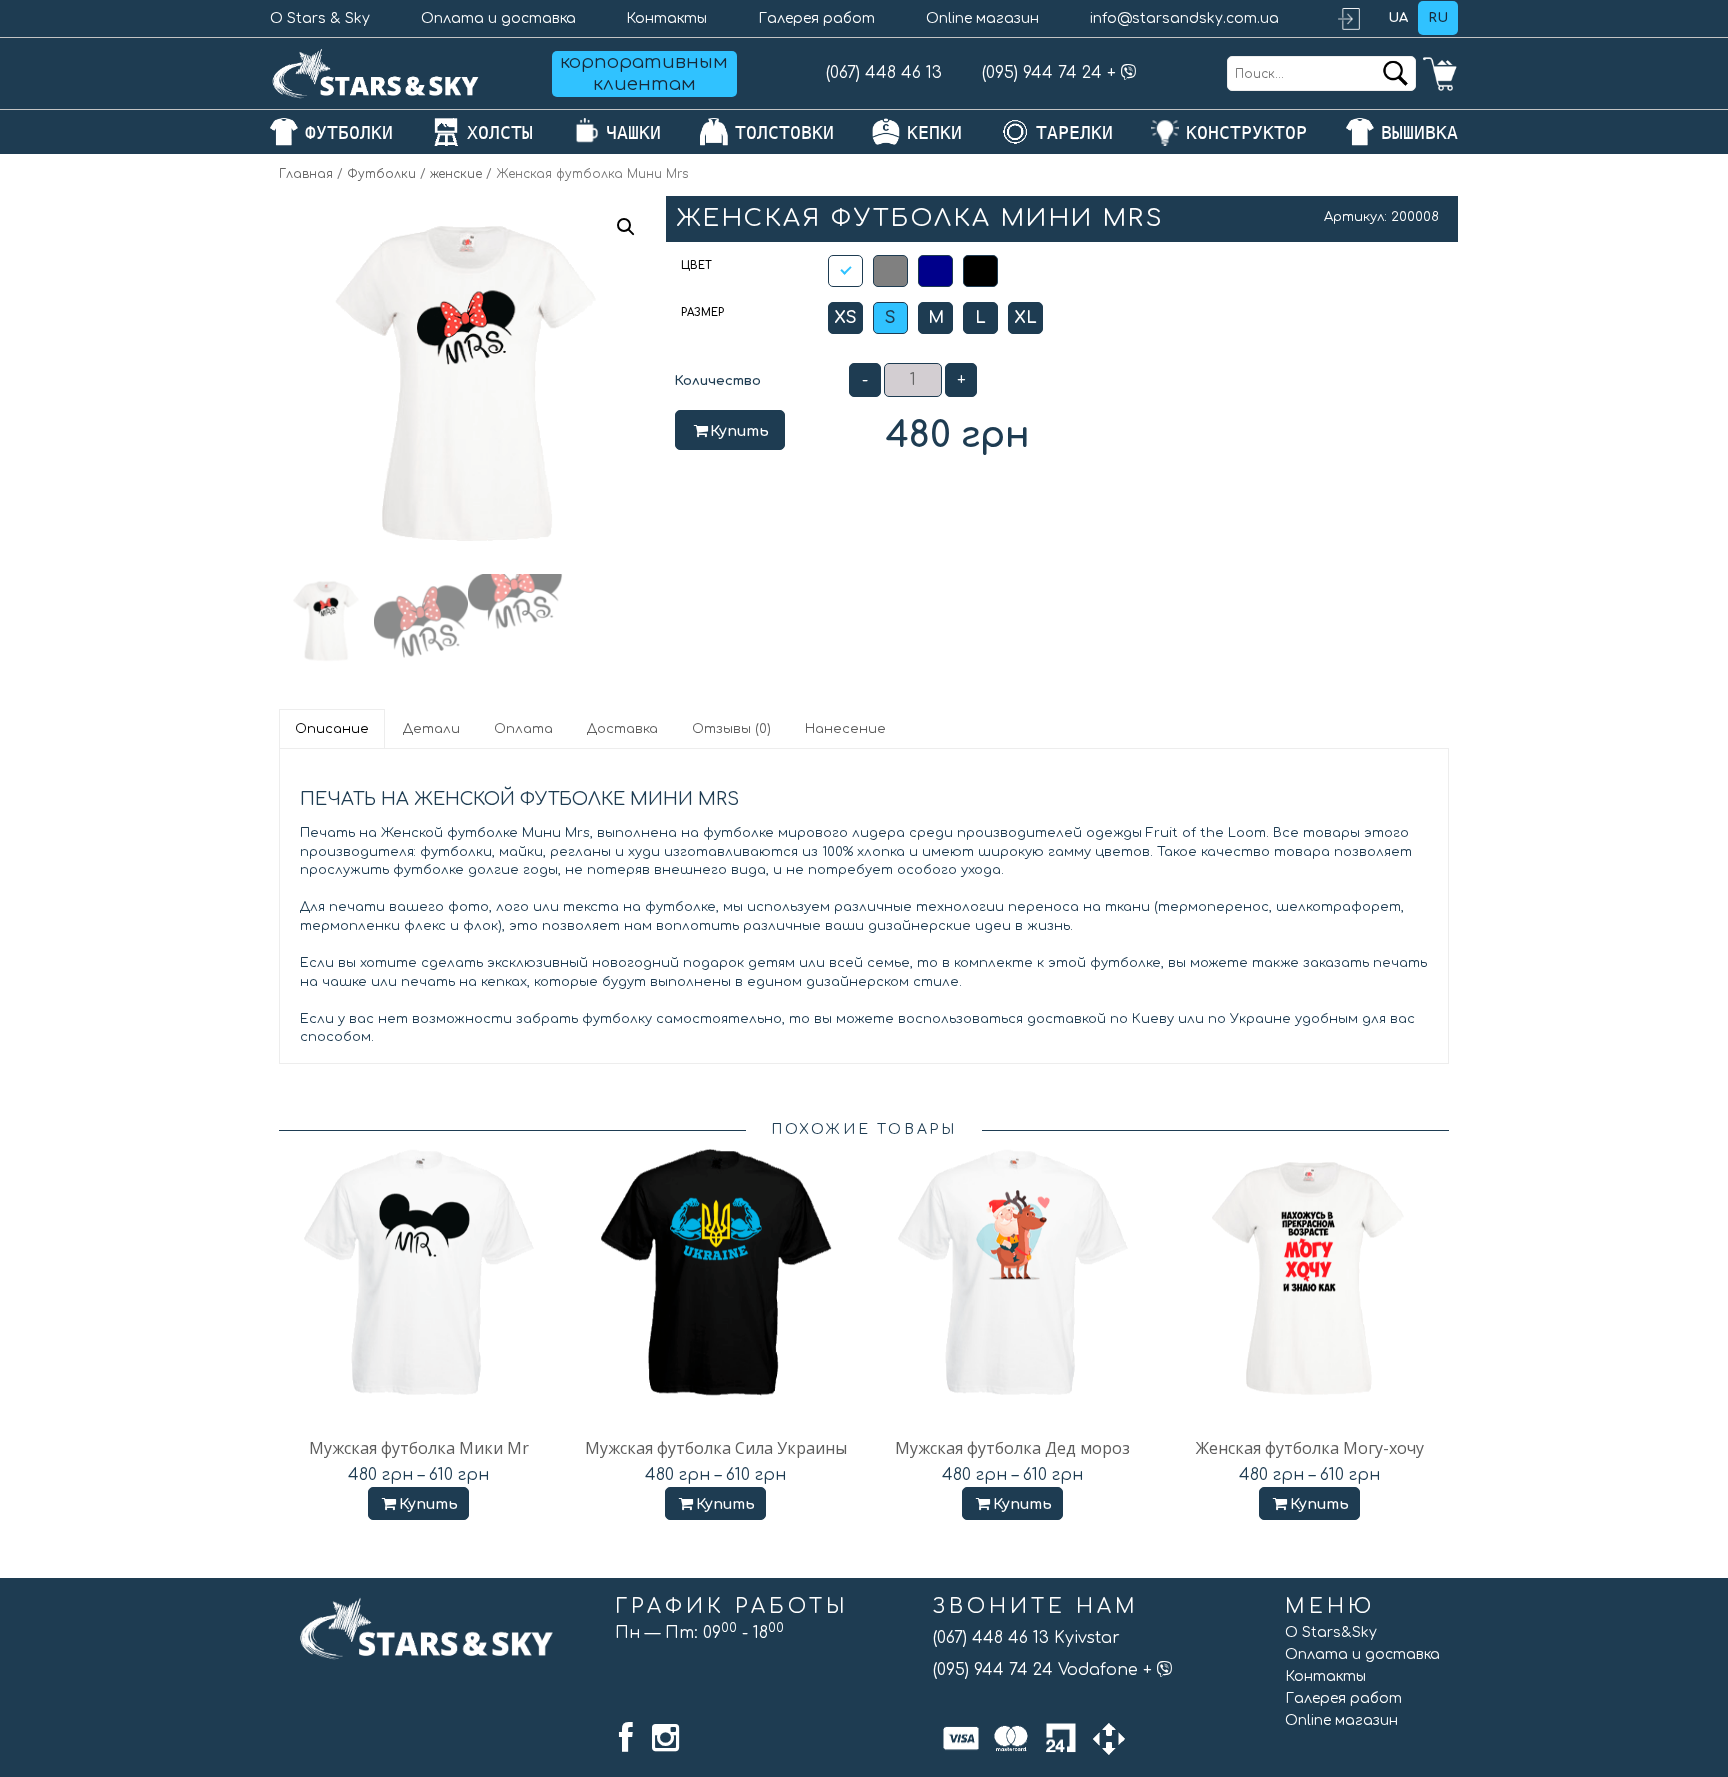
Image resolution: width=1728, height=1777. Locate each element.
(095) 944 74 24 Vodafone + (1045, 1670)
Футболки (381, 174)
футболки (349, 132)
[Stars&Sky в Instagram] (665, 1738)
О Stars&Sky (1331, 1632)
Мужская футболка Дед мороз (1012, 1448)
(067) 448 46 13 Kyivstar (1026, 1638)
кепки (934, 132)
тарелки (1074, 132)
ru (1438, 18)
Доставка (622, 729)
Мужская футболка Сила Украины (716, 1448)
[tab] (333, 729)
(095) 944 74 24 (1042, 73)
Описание (332, 729)
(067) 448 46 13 (884, 73)
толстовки (784, 132)
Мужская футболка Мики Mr (419, 1448)
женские (456, 174)
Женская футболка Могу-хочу (1310, 1448)
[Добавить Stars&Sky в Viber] (1129, 73)
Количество (717, 381)
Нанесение (845, 729)
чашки (633, 132)
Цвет (696, 265)
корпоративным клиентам (644, 73)
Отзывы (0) (731, 729)
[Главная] (376, 73)
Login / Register (1358, 18)
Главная (306, 174)
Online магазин (982, 18)
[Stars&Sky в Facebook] (626, 1738)
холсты (500, 132)
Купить (739, 431)
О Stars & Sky (320, 18)
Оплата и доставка (498, 18)
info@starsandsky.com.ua (1184, 18)
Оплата (523, 729)
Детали (431, 729)
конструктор (1246, 132)
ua (1398, 18)
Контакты (666, 18)
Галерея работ (816, 18)
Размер (702, 312)
